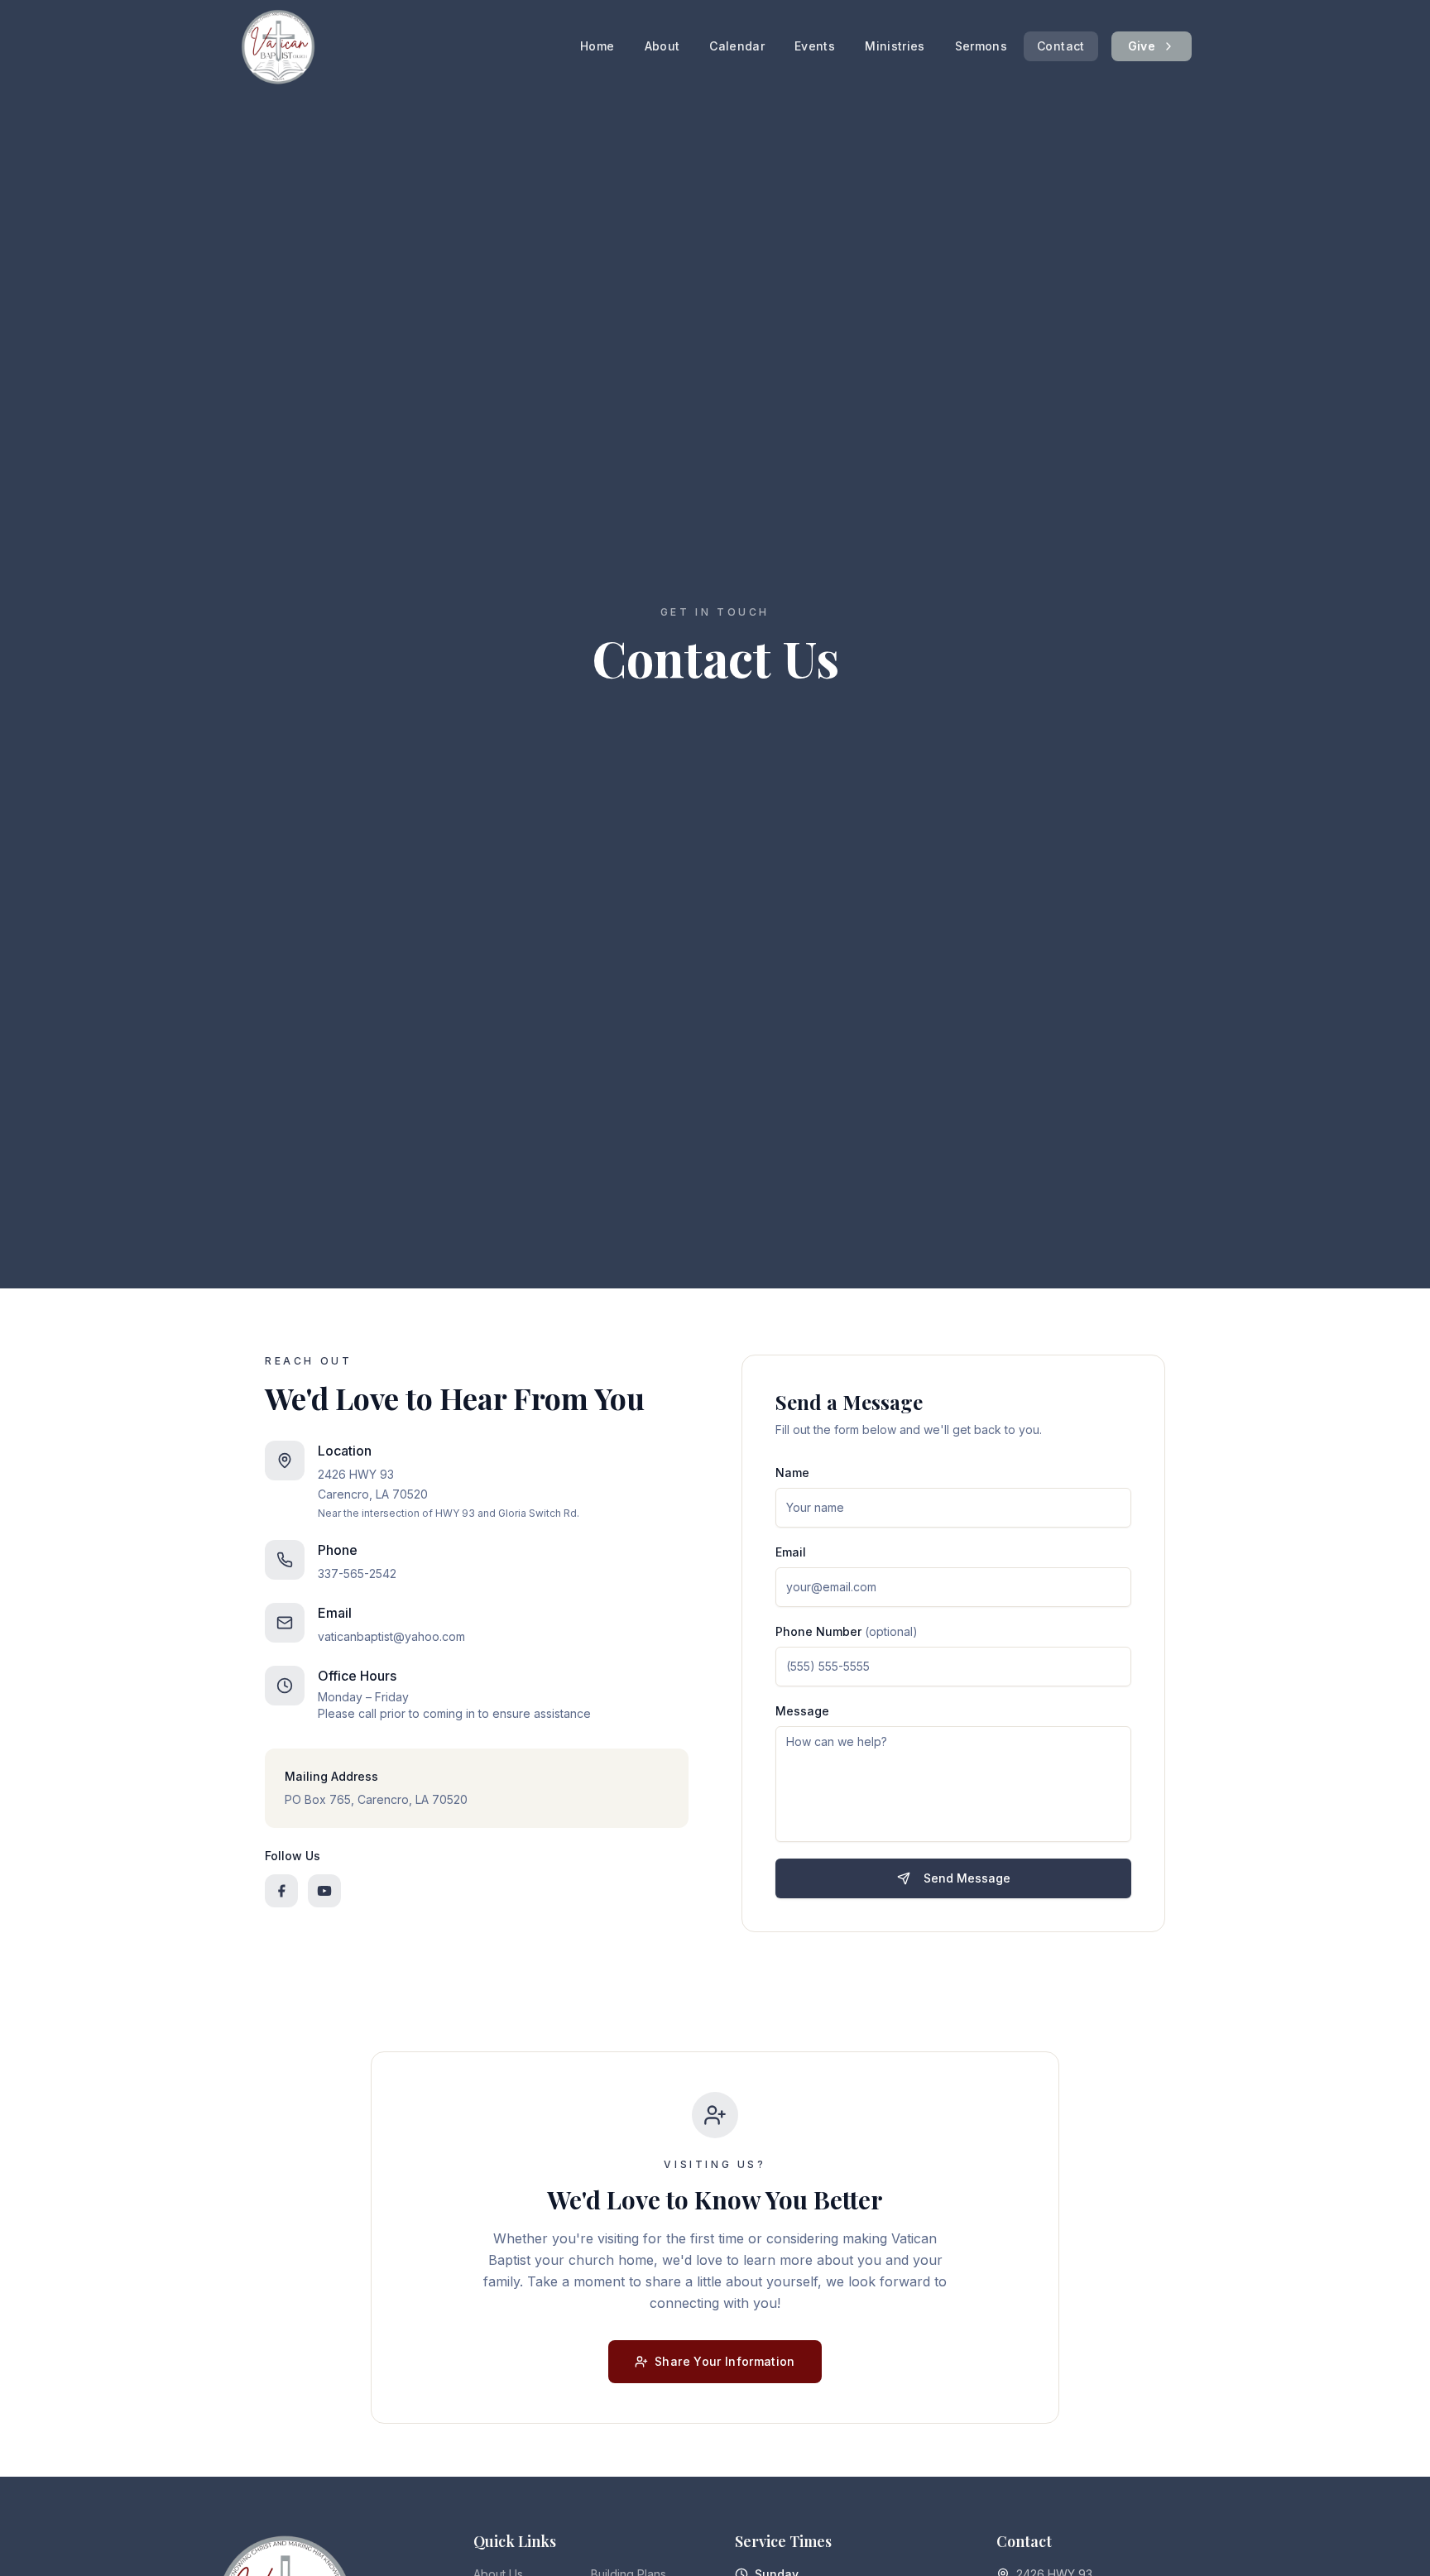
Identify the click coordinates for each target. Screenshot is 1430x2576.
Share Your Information (725, 2361)
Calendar (737, 46)
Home (597, 46)
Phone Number (847, 1631)
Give (1142, 46)
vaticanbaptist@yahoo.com (391, 1636)
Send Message (967, 1878)
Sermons (981, 46)
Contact (1061, 46)
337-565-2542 (357, 1573)
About (662, 46)
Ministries (895, 46)
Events (815, 46)
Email (791, 1552)
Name (792, 1473)
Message (802, 1711)
